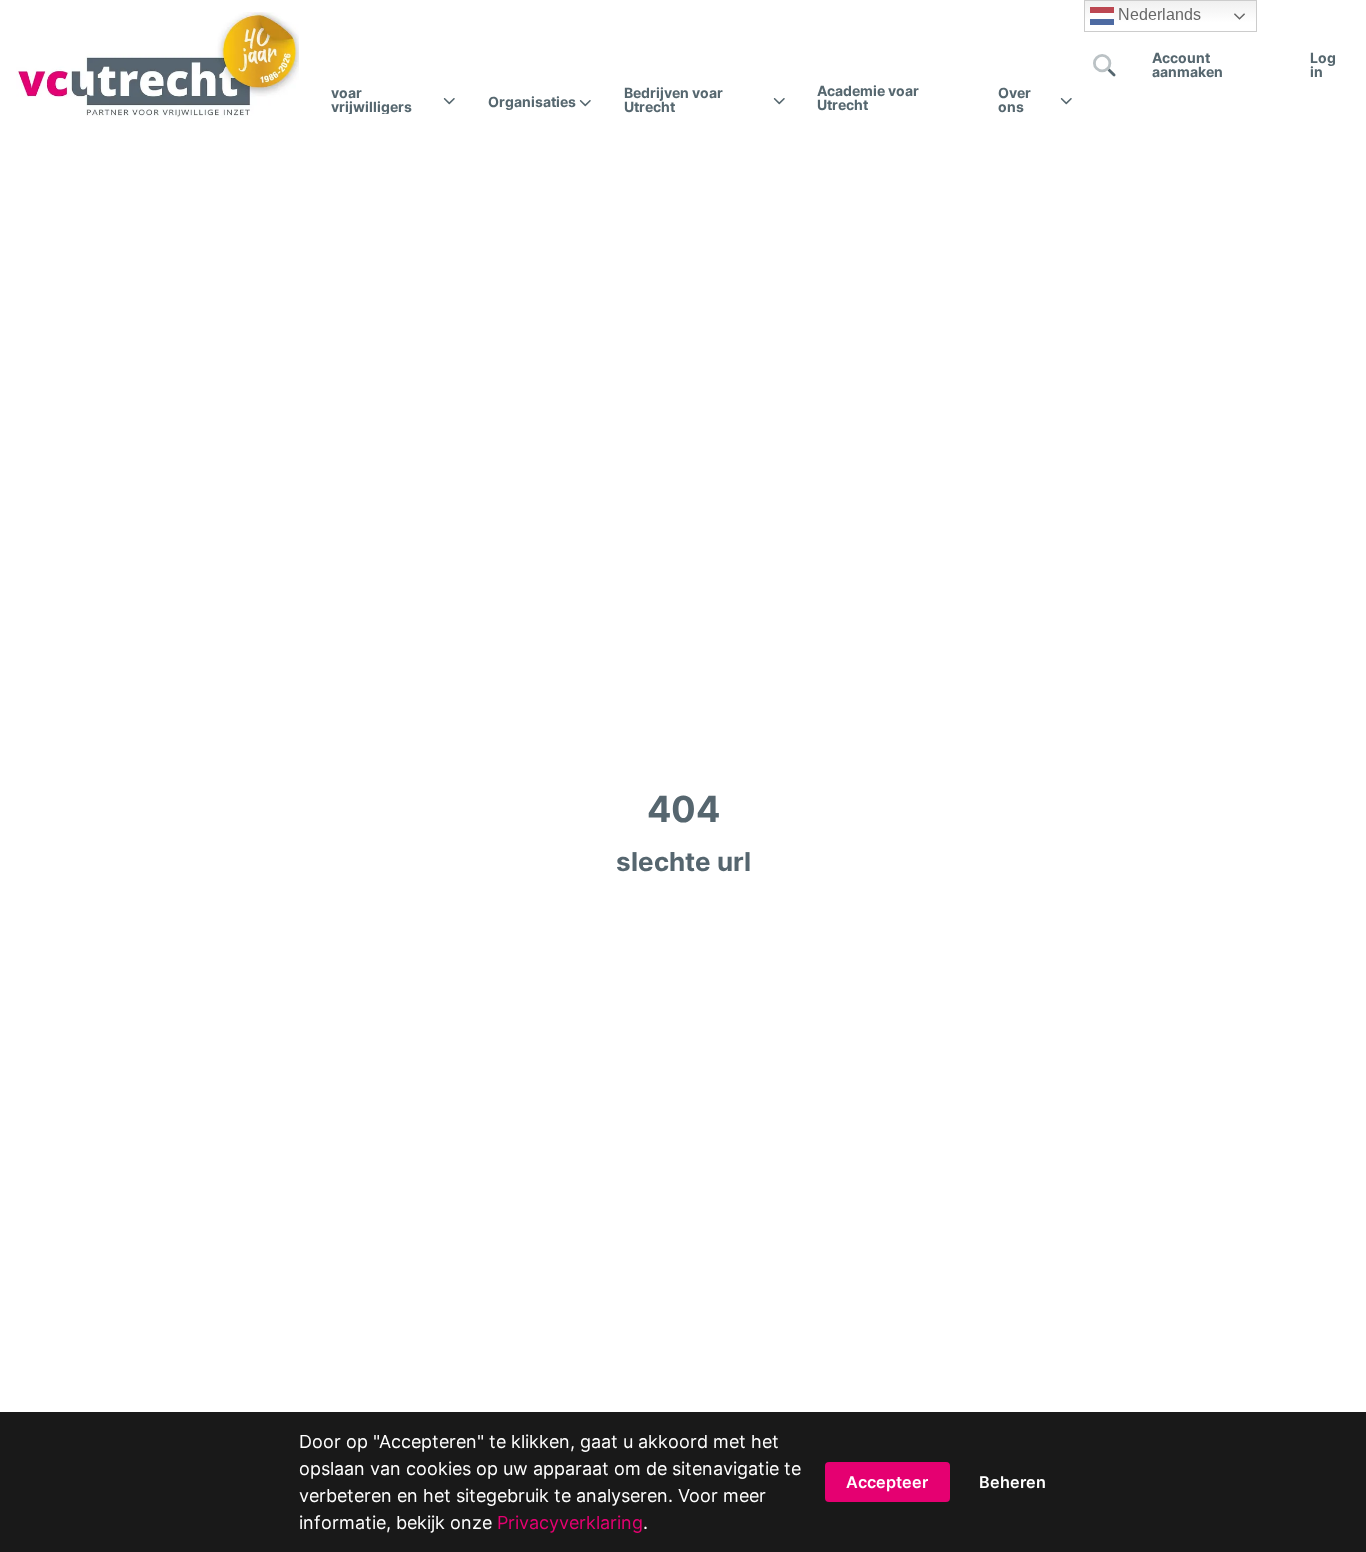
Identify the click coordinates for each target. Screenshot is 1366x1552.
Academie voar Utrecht (868, 97)
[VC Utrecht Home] (157, 65)
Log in (1323, 64)
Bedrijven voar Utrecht (673, 100)
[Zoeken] (1105, 65)
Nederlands (1157, 14)
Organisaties (532, 102)
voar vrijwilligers (371, 100)
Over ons (1014, 100)
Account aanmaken (1187, 64)
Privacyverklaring (570, 1522)
